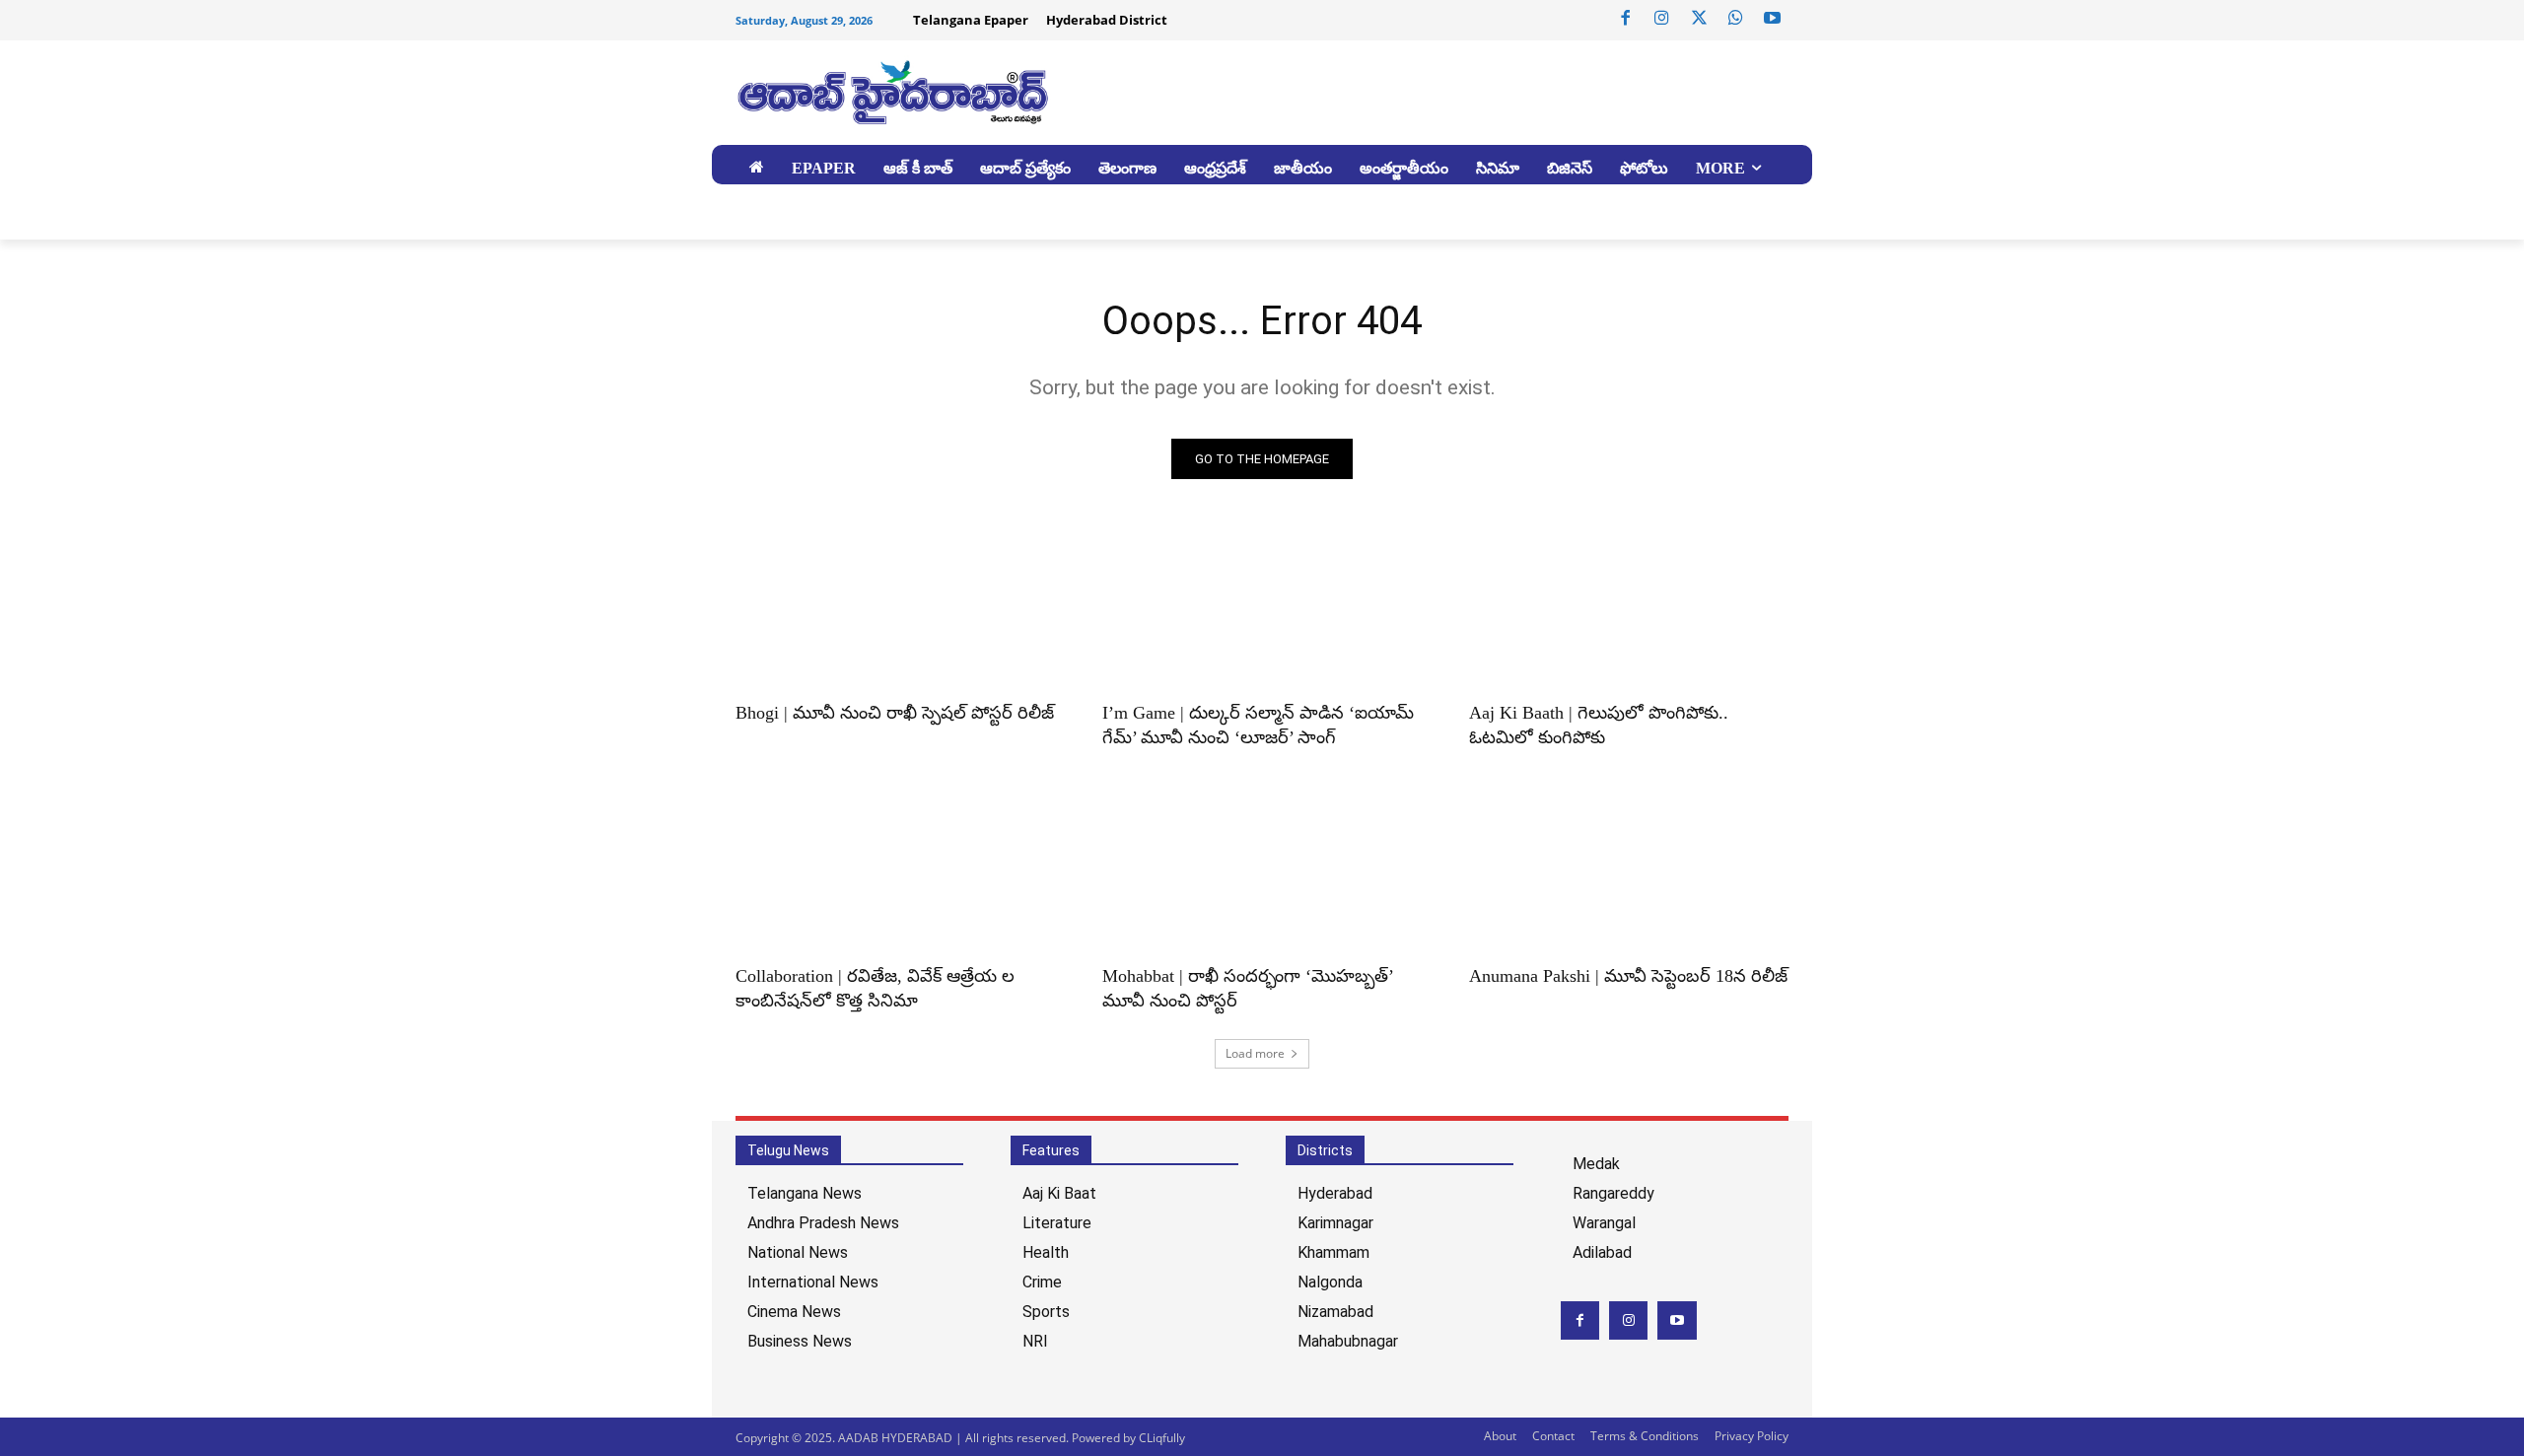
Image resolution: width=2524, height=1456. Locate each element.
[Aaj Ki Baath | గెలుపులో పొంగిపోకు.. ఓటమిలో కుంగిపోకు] (1629, 608)
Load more (1255, 1053)
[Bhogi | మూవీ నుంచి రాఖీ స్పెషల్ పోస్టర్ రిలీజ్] (895, 608)
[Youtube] (1773, 19)
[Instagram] (1662, 19)
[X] (1699, 19)
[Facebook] (1626, 19)
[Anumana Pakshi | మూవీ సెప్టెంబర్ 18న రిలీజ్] (1629, 871)
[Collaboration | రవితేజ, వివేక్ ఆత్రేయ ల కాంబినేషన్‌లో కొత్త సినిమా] (895, 871)
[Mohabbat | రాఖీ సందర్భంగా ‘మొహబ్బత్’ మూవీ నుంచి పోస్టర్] (1262, 871)
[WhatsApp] (1735, 19)
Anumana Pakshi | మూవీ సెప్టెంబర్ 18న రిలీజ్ (1628, 976)
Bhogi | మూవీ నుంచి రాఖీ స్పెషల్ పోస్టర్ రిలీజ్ (895, 713)
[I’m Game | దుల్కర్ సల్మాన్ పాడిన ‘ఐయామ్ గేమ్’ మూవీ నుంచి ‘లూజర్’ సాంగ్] (1262, 608)
